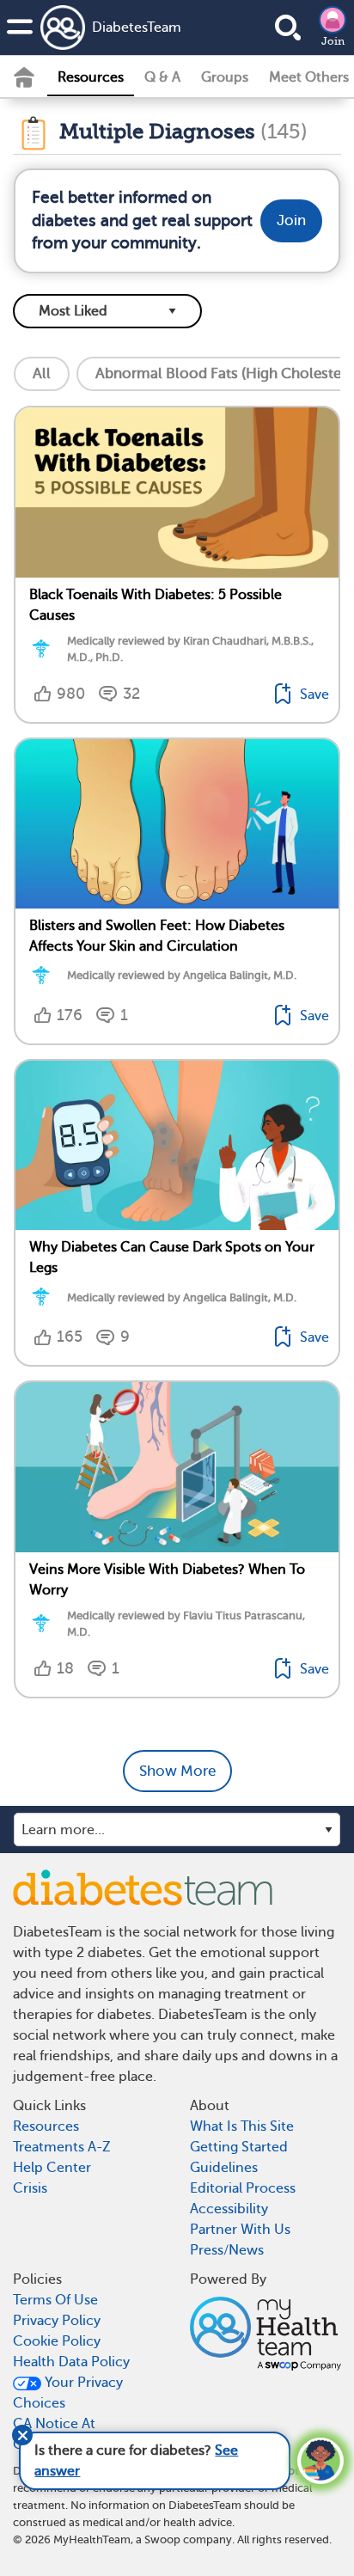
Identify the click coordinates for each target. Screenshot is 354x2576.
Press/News (227, 2250)
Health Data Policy (71, 2362)
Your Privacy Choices (68, 2393)
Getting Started (239, 2147)
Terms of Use (55, 2300)
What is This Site (242, 2126)
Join (333, 41)
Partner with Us (240, 2230)
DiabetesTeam (137, 28)
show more (177, 1771)
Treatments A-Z (62, 2147)
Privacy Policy (57, 2321)
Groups (225, 77)
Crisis (30, 2188)
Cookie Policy (57, 2341)
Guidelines (224, 2168)
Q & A (162, 77)
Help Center (52, 2168)
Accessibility (229, 2209)
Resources (91, 77)
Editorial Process (243, 2188)
